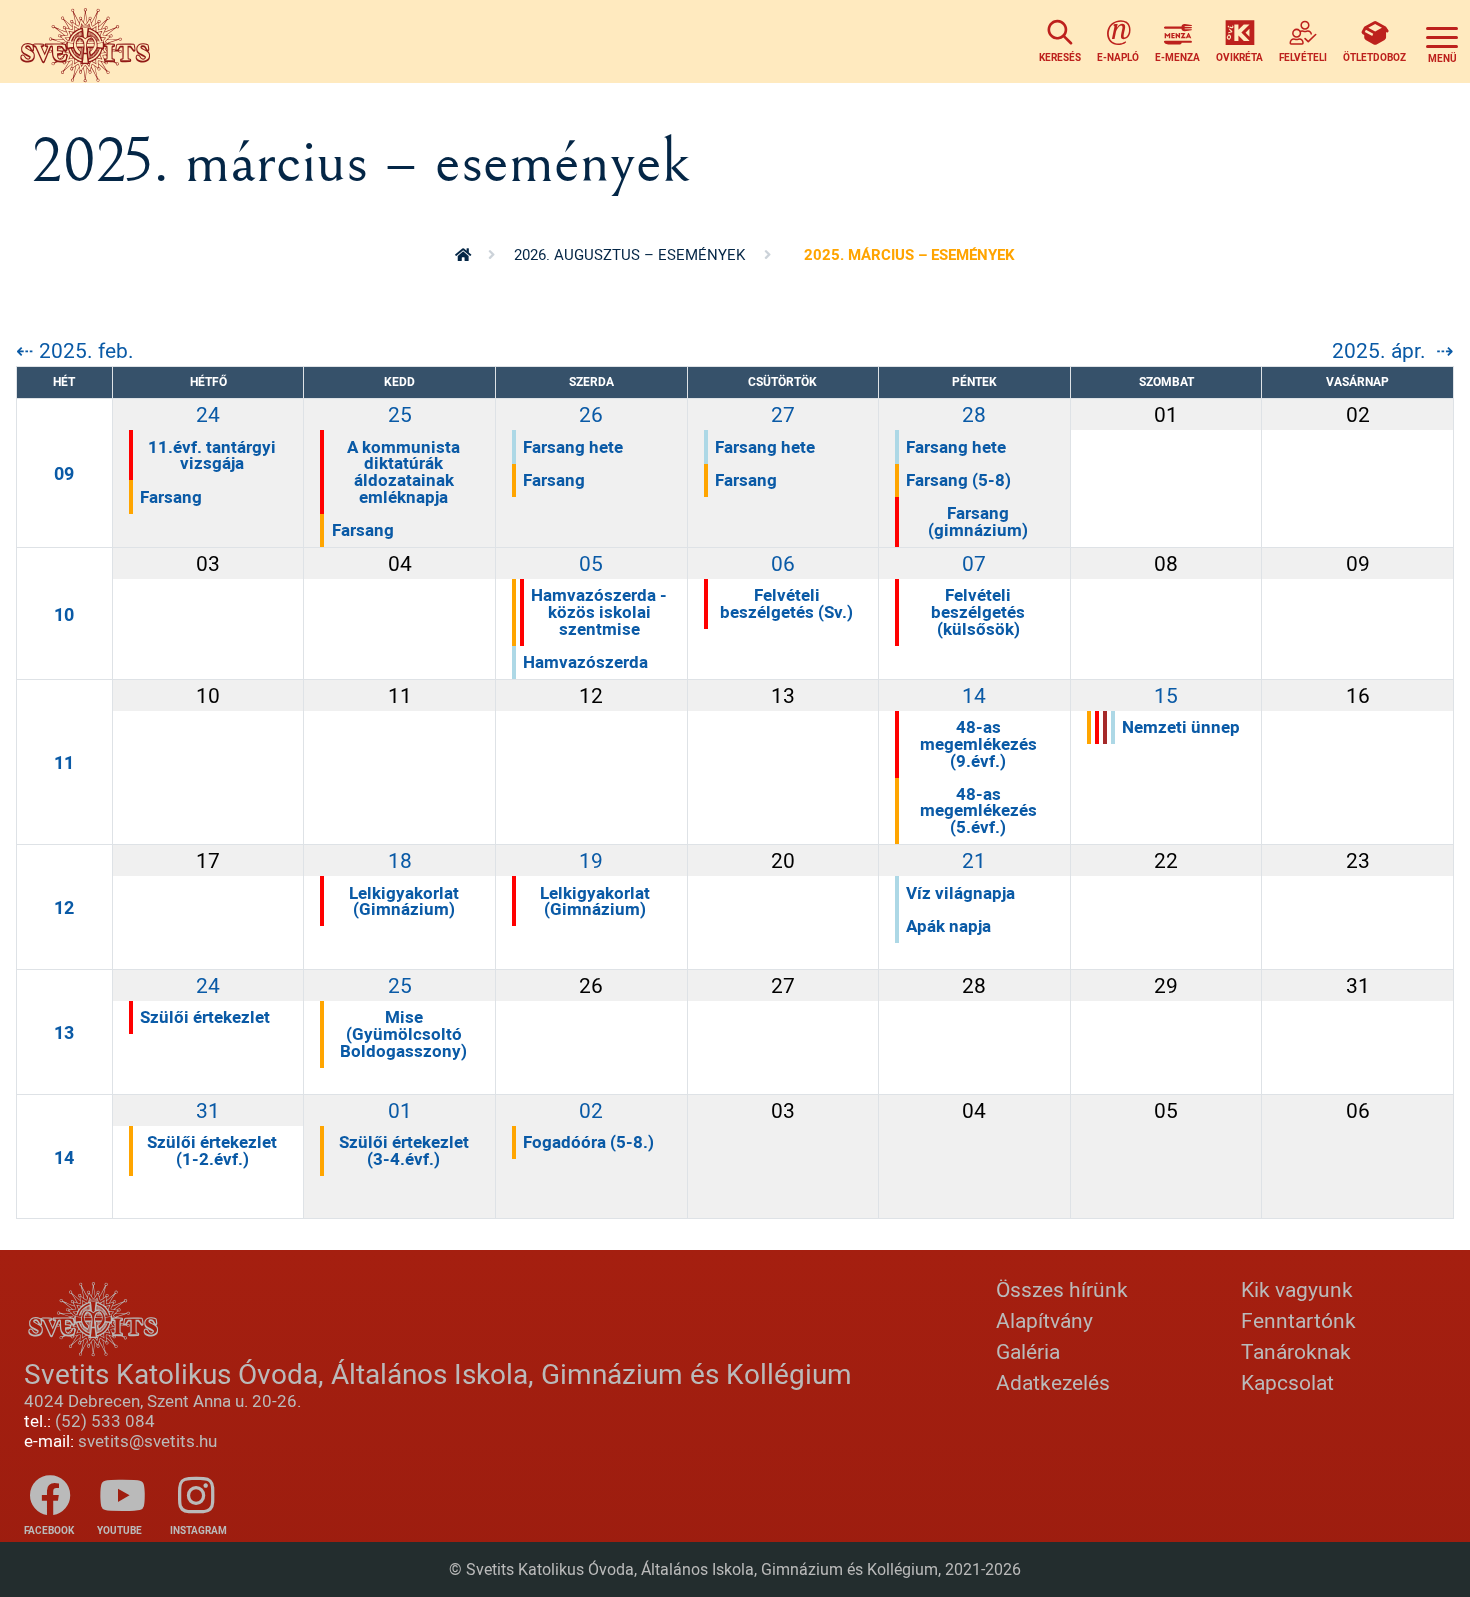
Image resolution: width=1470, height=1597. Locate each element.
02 (591, 1110)
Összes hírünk (1062, 1289)
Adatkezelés (1053, 1382)
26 (591, 414)
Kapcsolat (1287, 1382)
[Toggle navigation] (1442, 41)
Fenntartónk (1298, 1320)
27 (783, 414)
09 (64, 473)
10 (64, 614)
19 (591, 860)
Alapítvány (1044, 1320)
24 (208, 414)
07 (974, 563)
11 (64, 762)
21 (974, 860)
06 (783, 563)
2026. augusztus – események (629, 254)
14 (974, 695)
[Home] (90, 41)
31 (208, 1110)
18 (400, 860)
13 (64, 1032)
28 (974, 414)
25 (400, 414)
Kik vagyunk (1297, 1289)
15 (1166, 695)
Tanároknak (1296, 1351)
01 (400, 1110)
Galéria (1028, 1351)
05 (591, 563)
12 (64, 907)
